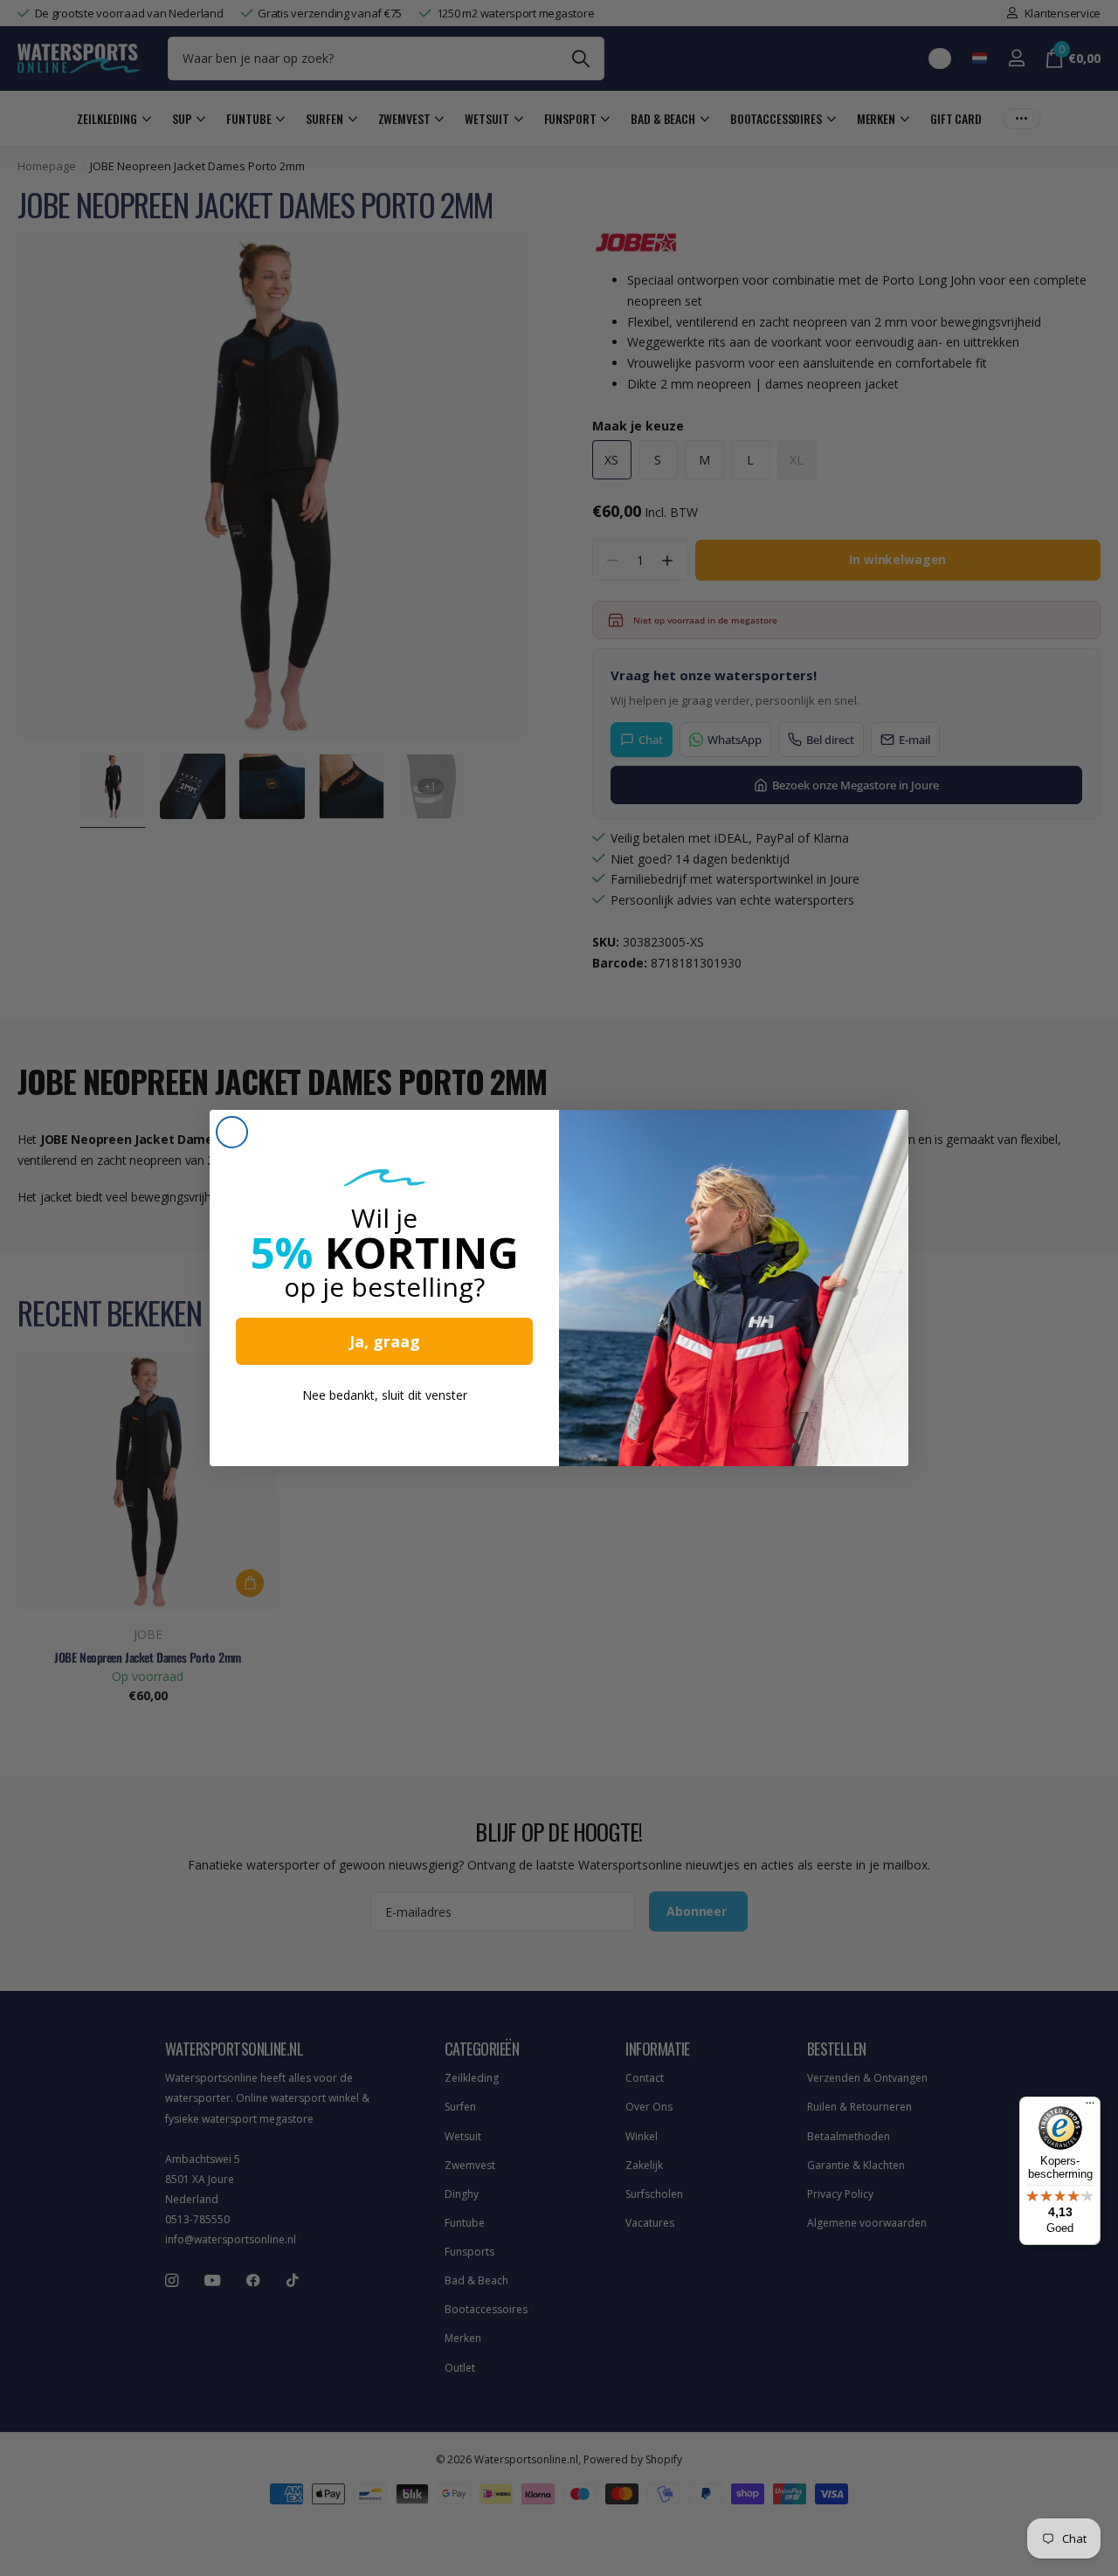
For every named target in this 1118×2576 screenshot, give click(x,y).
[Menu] (1090, 2107)
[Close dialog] (232, 1132)
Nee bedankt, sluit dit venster (385, 1395)
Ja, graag (385, 1341)
